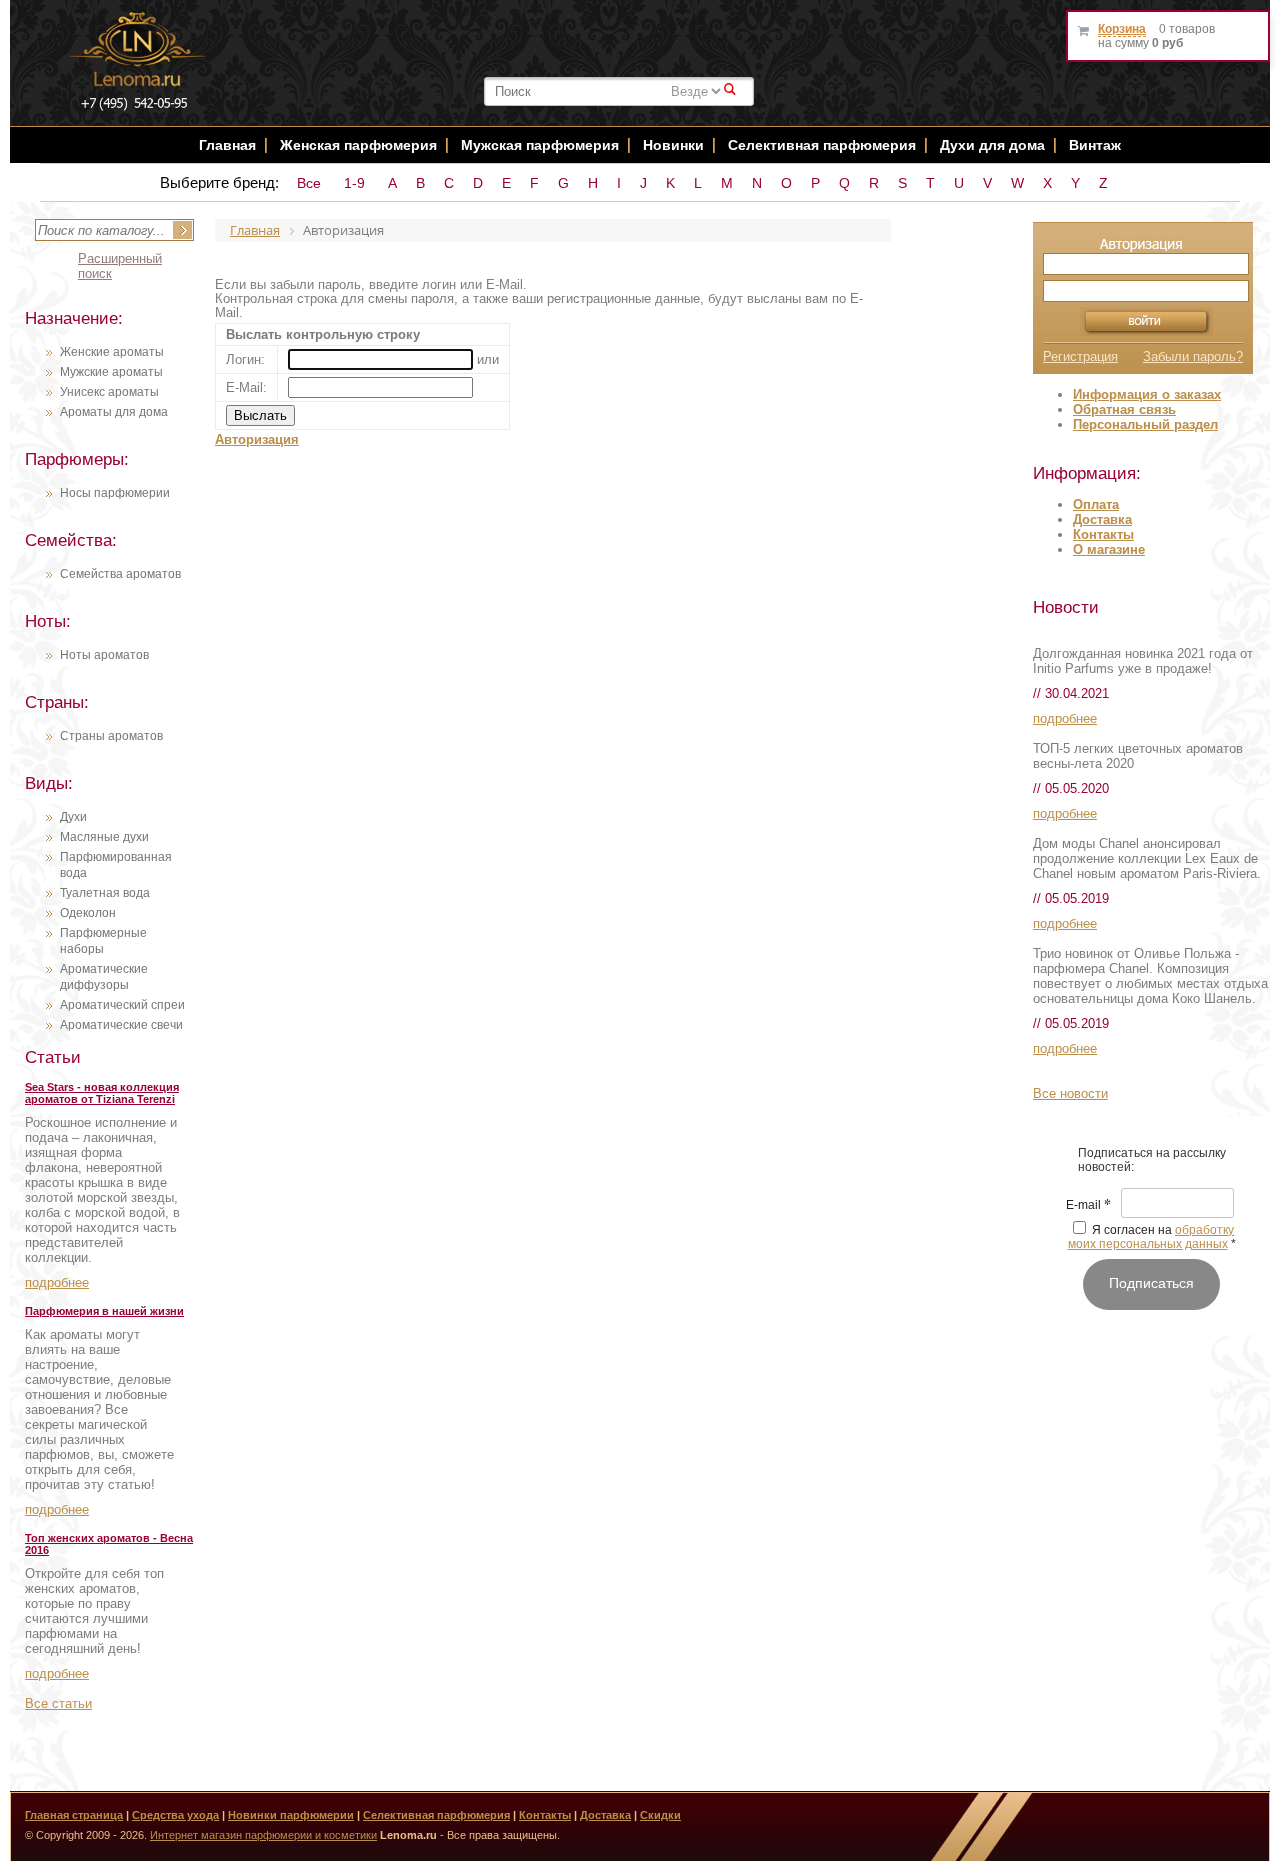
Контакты (1103, 534)
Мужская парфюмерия (540, 145)
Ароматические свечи (121, 1025)
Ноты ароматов (104, 655)
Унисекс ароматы (109, 392)
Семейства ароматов (120, 574)
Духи (73, 817)
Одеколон (88, 913)
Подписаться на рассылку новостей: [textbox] (1152, 1160)
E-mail (1088, 1206)
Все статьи (58, 1703)
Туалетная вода (105, 893)
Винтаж (1095, 145)
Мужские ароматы (111, 372)
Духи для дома (992, 145)
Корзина (1122, 29)
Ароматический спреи (122, 1005)
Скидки (660, 1815)
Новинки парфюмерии (291, 1815)
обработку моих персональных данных (1151, 1237)
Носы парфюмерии (115, 493)
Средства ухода (175, 1815)
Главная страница (74, 1815)
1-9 (354, 183)
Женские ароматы (112, 352)
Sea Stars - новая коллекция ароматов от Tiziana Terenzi (102, 1093)
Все (309, 183)
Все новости (1070, 1093)
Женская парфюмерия (358, 145)
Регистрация (1080, 356)
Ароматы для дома (114, 412)
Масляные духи (104, 837)
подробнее (57, 1282)
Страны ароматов (111, 736)
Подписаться (1151, 1283)
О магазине (1109, 549)
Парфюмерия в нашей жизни (104, 1311)
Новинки (675, 145)
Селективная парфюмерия (822, 145)
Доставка (1102, 519)
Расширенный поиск (120, 266)
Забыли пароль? (1193, 356)
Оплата (1096, 504)
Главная (227, 145)
